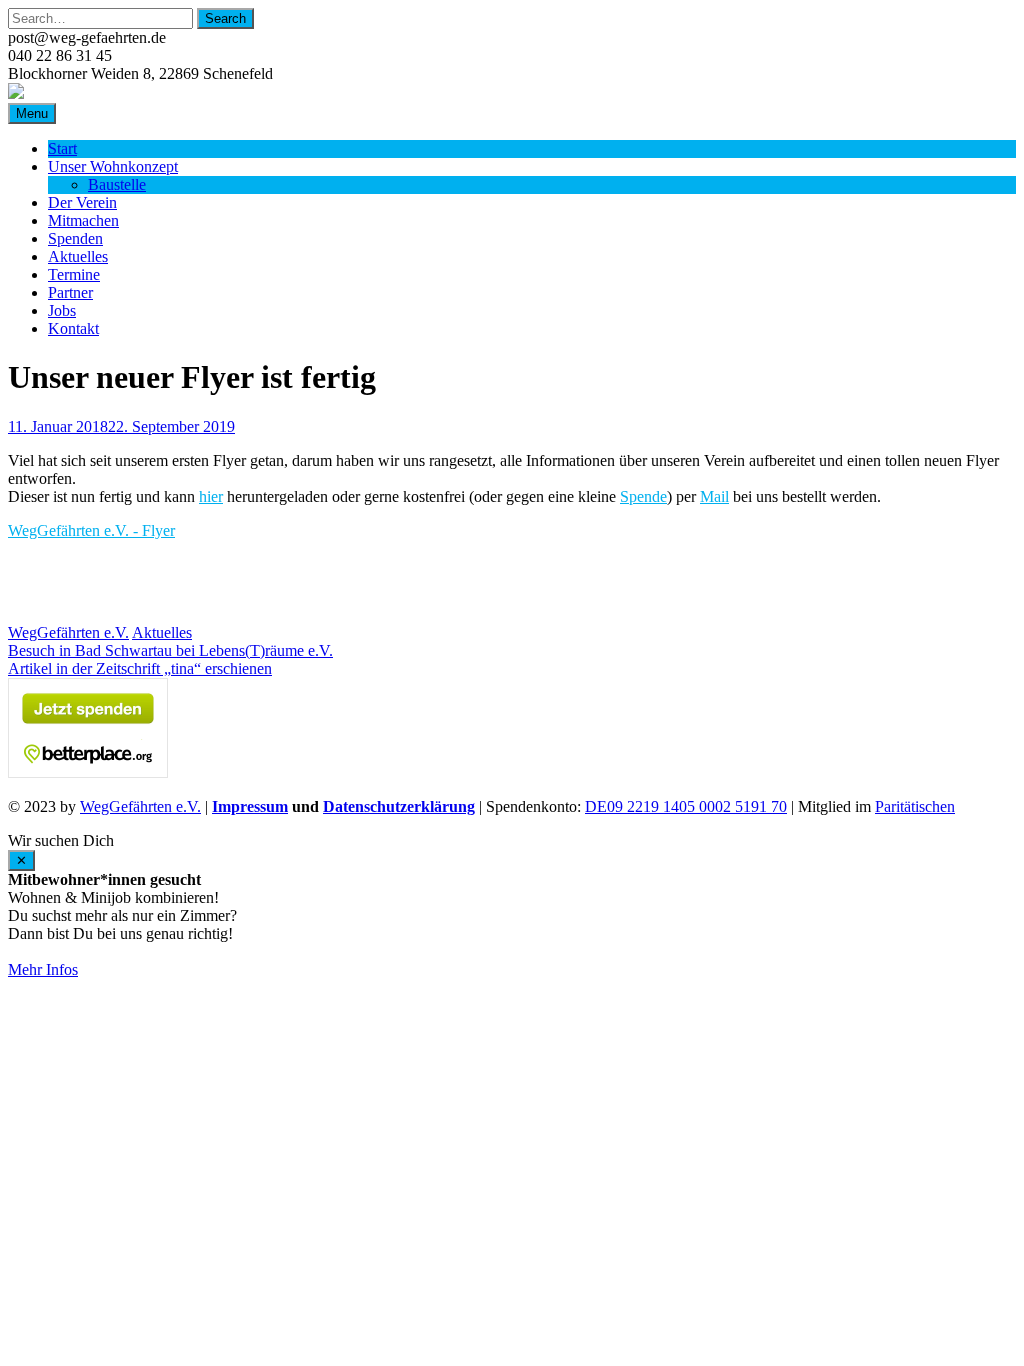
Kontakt (73, 328)
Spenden (75, 238)
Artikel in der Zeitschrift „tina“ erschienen (140, 668)
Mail (714, 496)
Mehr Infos (43, 969)
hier (211, 496)
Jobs (62, 310)
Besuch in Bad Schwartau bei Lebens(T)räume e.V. (170, 650)
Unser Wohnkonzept (113, 166)
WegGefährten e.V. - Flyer (91, 530)
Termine (74, 274)
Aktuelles (78, 256)
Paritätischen (915, 806)
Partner (70, 292)
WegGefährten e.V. (68, 632)
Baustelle (117, 184)
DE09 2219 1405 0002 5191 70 (686, 806)
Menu (32, 113)
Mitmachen (83, 220)
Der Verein (82, 202)
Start (62, 148)
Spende (643, 496)
